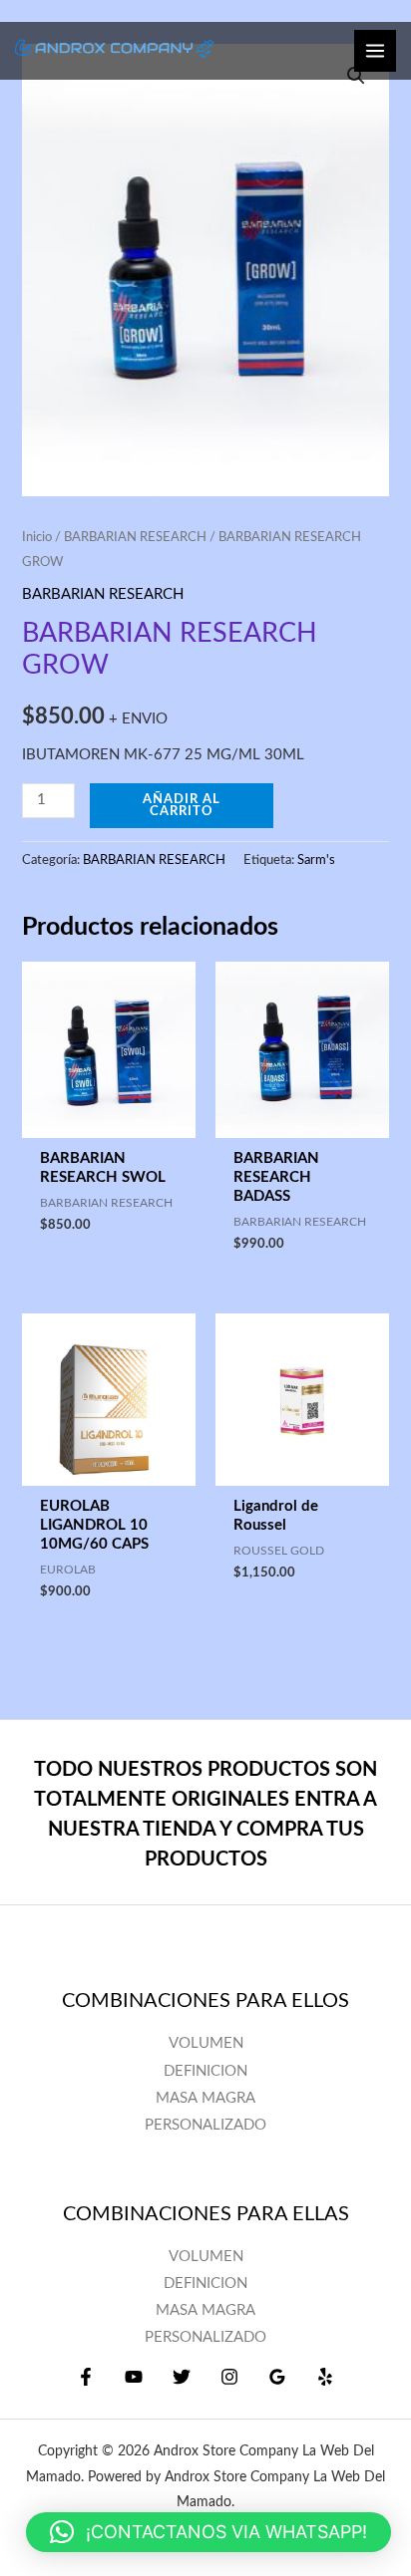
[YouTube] (134, 2377)
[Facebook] (86, 2377)
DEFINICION (205, 2284)
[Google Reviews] (277, 2377)
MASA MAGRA (205, 2310)
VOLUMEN (206, 2257)
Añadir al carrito (182, 806)
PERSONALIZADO (205, 2337)
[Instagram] (229, 2377)
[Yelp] (325, 2377)
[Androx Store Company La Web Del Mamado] (115, 50)
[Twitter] (182, 2377)
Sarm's (316, 860)
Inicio (37, 537)
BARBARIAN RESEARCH (135, 537)
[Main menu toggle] (375, 51)
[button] (208, 2532)
